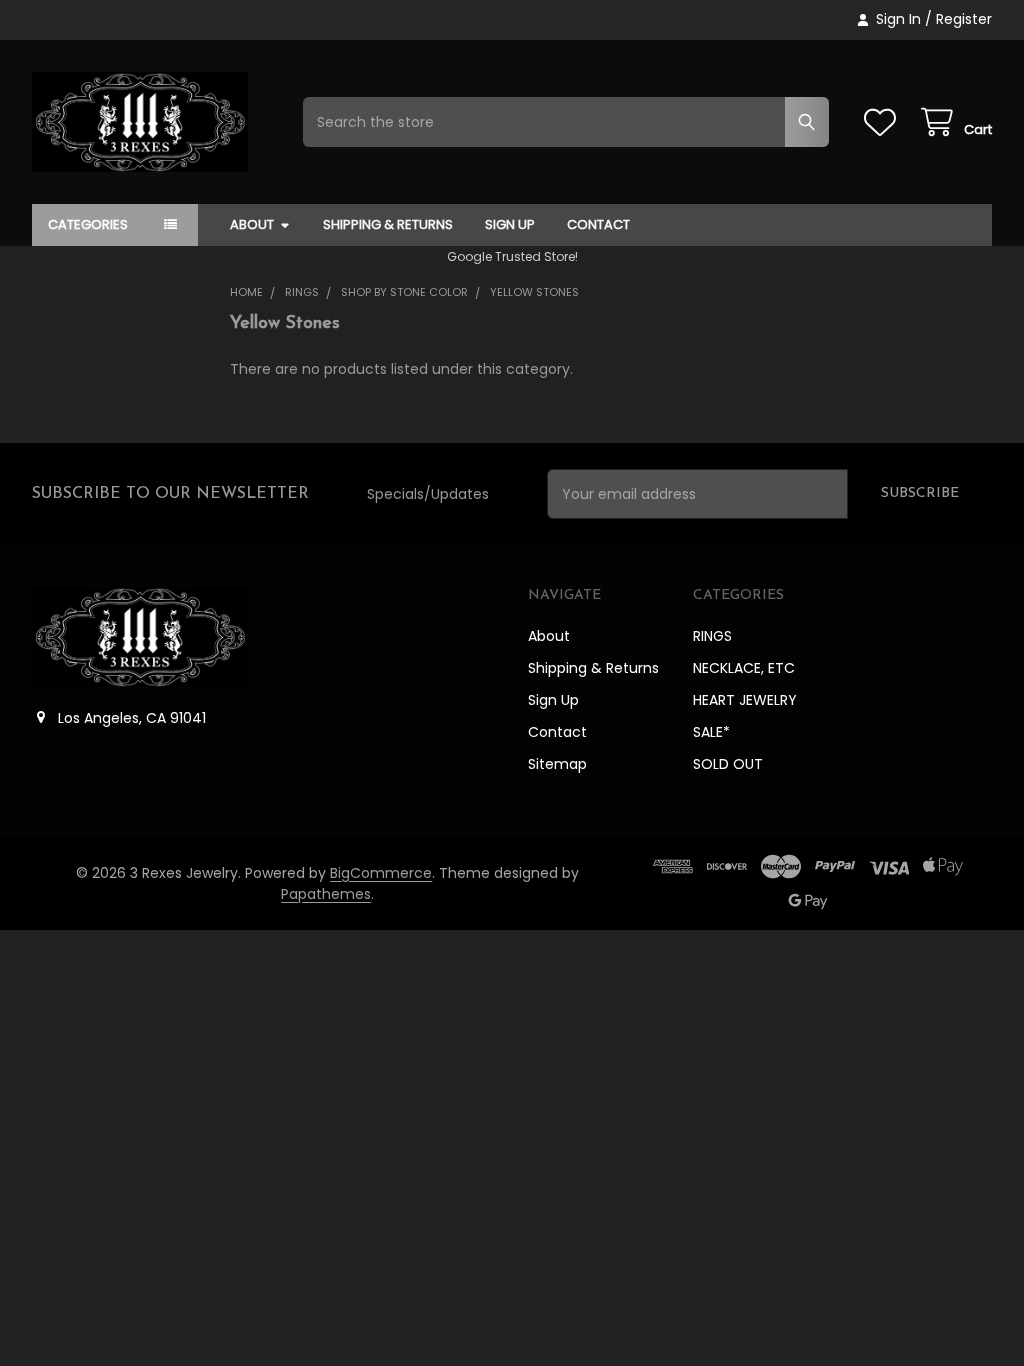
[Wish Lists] (884, 122)
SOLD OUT (728, 764)
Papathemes (326, 894)
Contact (598, 224)
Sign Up (510, 224)
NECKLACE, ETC (744, 668)
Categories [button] (88, 224)
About (252, 224)
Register (964, 19)
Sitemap (557, 764)
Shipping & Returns (388, 224)
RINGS (712, 636)
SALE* (711, 732)
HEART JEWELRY (745, 700)
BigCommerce (381, 873)
